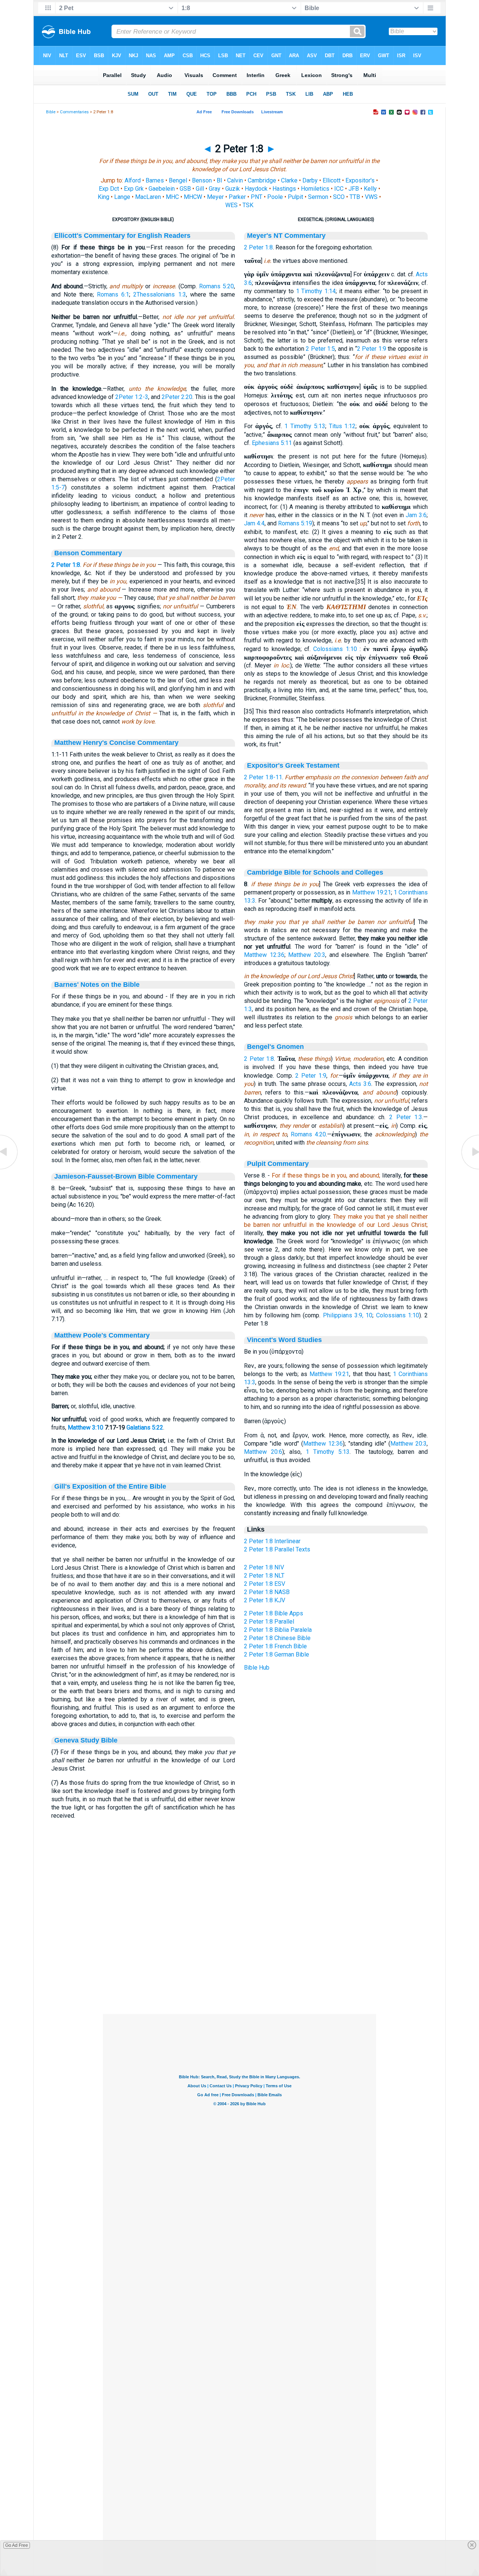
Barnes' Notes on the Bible (97, 985)
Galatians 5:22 (145, 1427)
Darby (310, 180)
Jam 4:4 (254, 523)
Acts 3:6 (360, 1084)
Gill (200, 189)
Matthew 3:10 (86, 1427)
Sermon (318, 197)
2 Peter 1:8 (66, 565)
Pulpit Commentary (278, 1164)
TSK (248, 205)
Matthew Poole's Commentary (102, 1335)
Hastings (284, 189)
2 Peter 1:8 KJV (265, 1600)
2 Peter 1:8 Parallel (269, 1622)
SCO (339, 197)
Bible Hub (257, 1668)
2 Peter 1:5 (320, 349)
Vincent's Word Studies (284, 1340)
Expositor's (360, 180)
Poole (275, 197)
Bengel (178, 180)
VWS (371, 197)
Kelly (370, 189)
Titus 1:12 (342, 426)
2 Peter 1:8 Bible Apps (274, 1613)
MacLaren (148, 197)
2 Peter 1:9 (372, 349)
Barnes (155, 180)
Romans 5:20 (216, 286)
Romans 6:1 (113, 294)
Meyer (215, 197)
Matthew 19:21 (372, 892)
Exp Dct (109, 189)
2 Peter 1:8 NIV (264, 1567)
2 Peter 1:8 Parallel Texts (277, 1549)
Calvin (235, 180)
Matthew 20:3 (307, 955)
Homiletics (315, 189)
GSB (185, 189)
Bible (51, 112)
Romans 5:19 (295, 523)
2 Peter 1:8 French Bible (275, 1646)
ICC (339, 189)
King (103, 197)
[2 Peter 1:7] (9, 1169)
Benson (202, 180)
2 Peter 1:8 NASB (267, 1592)
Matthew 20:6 (263, 1452)
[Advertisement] (239, 1968)
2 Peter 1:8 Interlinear (272, 1541)
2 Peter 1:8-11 (263, 777)
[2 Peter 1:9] (470, 1169)
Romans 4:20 (308, 1134)
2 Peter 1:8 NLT (264, 1576)
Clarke (289, 180)
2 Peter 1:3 (406, 1117)
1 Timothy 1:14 (316, 291)
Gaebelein (162, 189)
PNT (257, 197)
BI (219, 180)
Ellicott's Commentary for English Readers (122, 236)
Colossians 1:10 (335, 649)
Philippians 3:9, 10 (348, 1315)
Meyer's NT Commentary (286, 236)
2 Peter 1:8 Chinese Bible (277, 1638)
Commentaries (74, 112)
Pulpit (295, 197)
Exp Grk (134, 189)
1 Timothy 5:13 (305, 426)
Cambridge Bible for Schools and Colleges (315, 872)
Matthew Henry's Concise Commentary (116, 743)
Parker (237, 197)
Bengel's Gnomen (275, 1047)
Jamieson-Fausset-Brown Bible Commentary (126, 1176)
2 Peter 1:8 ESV (265, 1584)
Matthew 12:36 (264, 955)
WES (231, 205)
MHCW (193, 197)
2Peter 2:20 (177, 397)
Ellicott (332, 180)
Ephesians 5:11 (272, 443)
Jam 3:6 (416, 515)
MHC (172, 197)
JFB (354, 189)
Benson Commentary (88, 553)
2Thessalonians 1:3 (159, 294)
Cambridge (262, 180)
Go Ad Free (17, 2545)
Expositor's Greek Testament (293, 765)
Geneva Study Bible (86, 1740)
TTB (355, 197)
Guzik (233, 189)
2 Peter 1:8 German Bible (277, 1654)
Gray (215, 189)
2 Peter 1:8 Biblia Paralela (278, 1630)
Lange (122, 197)
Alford (133, 180)
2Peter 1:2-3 (132, 397)
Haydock (256, 189)
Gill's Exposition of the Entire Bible (110, 1486)
